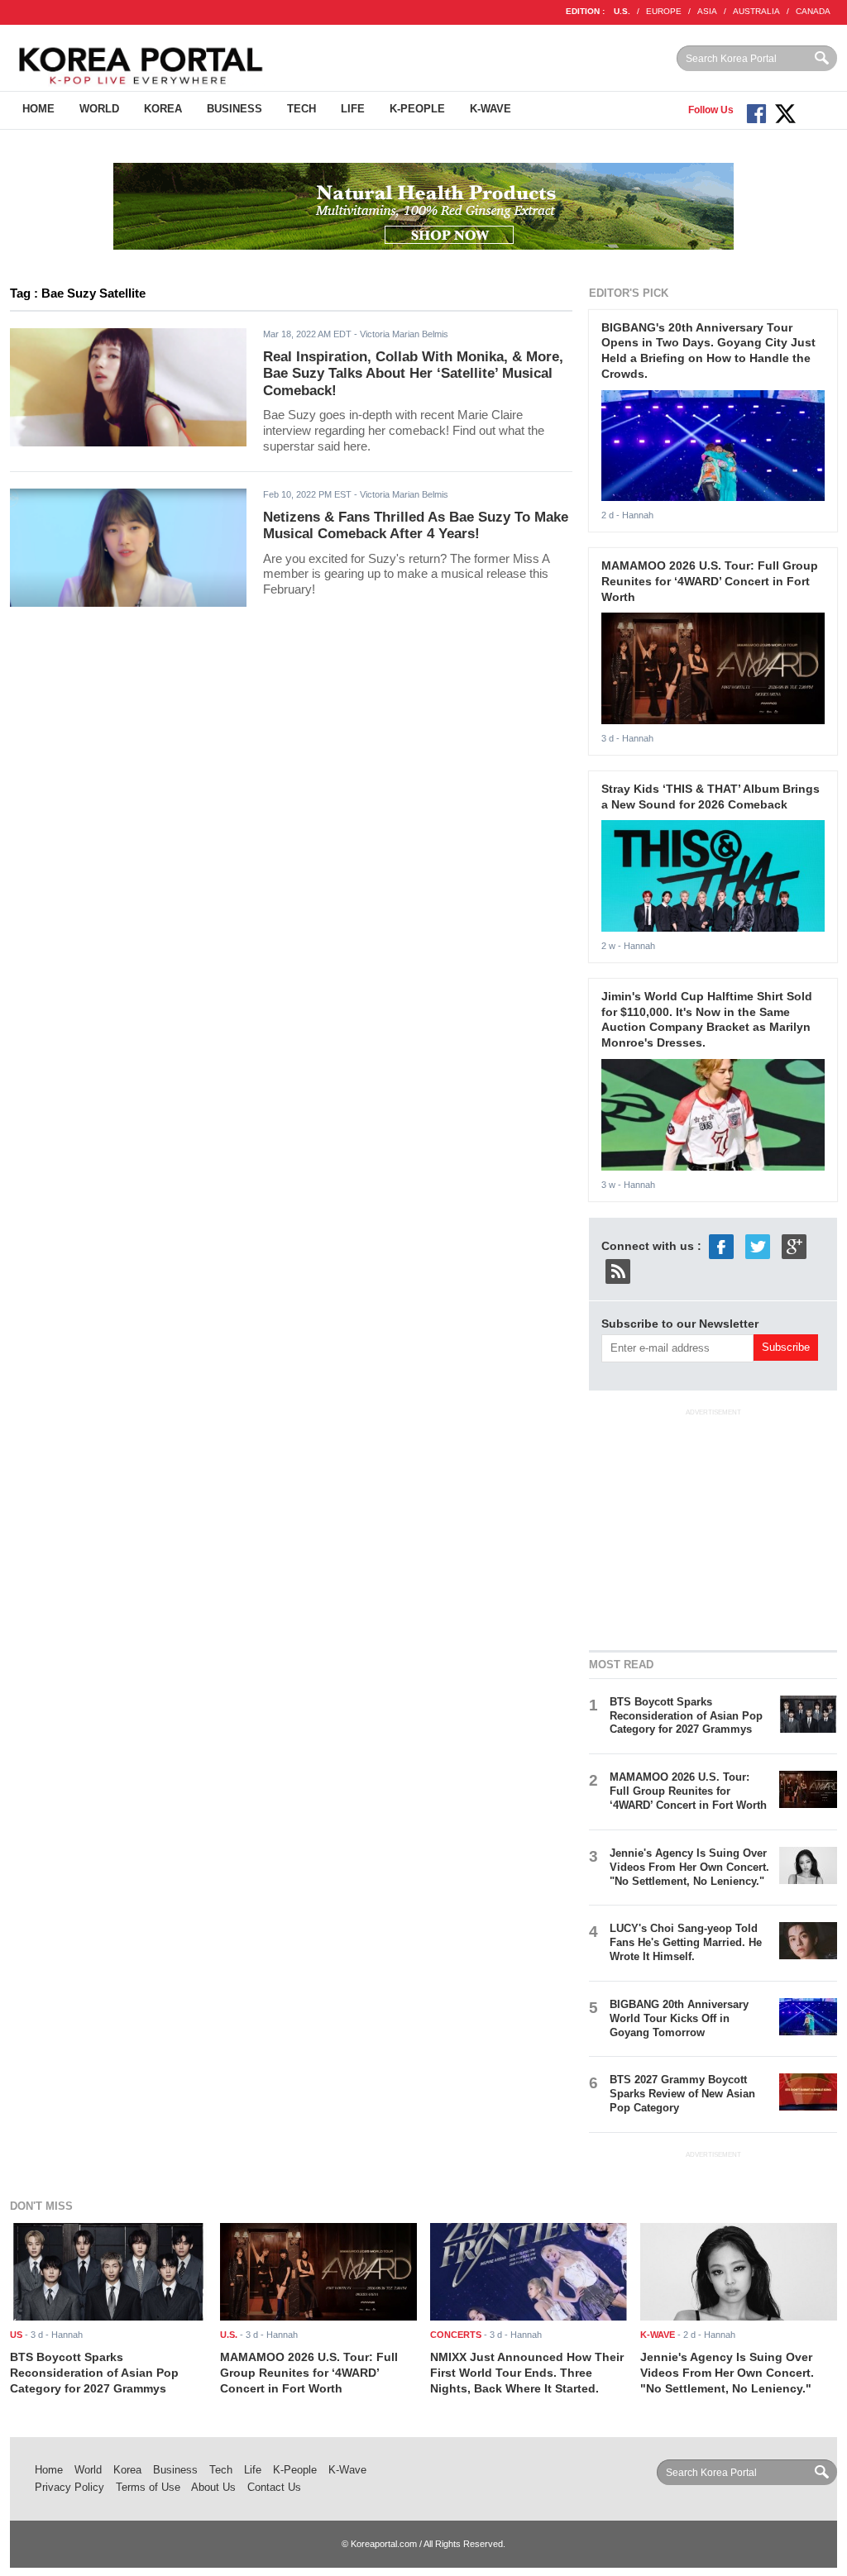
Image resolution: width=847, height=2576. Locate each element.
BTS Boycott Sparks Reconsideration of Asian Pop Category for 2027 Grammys (686, 1716)
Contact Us (274, 2487)
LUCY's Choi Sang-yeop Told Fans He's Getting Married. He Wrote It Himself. (686, 1942)
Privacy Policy (69, 2487)
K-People (417, 109)
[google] (794, 1245)
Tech (301, 109)
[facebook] (721, 1245)
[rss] (618, 1270)
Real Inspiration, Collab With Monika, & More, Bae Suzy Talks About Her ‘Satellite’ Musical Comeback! (413, 374)
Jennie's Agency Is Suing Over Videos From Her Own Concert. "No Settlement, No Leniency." (689, 1867)
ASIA (707, 11)
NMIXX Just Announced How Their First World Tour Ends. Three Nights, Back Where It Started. (527, 2372)
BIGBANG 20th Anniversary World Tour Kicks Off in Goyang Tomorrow (679, 2018)
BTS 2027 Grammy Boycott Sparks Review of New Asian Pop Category (682, 2094)
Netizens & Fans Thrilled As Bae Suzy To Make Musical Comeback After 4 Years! (416, 526)
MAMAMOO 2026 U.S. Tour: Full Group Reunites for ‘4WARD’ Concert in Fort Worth (710, 581)
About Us (213, 2487)
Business (234, 109)
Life (353, 109)
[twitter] (758, 1245)
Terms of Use (148, 2487)
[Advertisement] (713, 1527)
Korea (163, 109)
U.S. (622, 11)
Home (38, 109)
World (99, 109)
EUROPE (664, 11)
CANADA (813, 11)
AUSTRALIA (756, 11)
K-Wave (490, 109)
